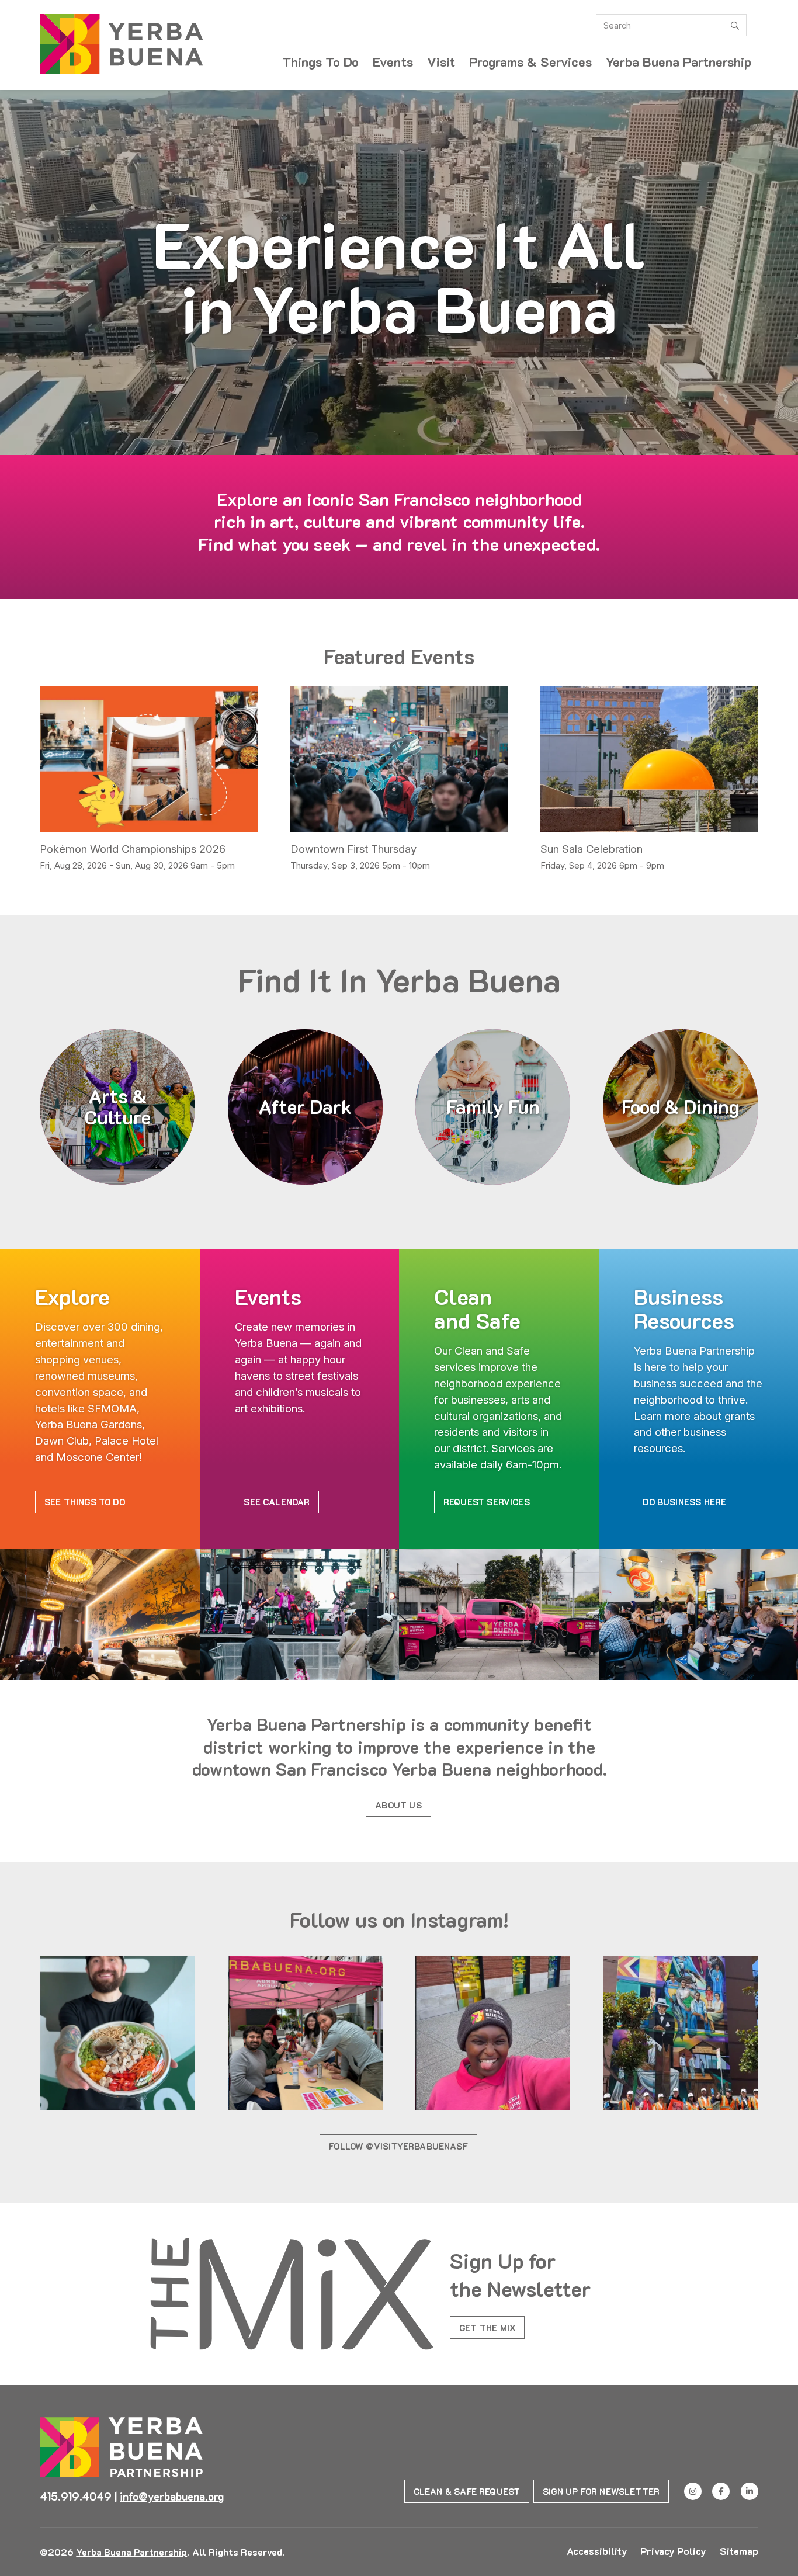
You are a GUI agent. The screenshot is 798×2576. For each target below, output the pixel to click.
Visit (441, 62)
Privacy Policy (673, 2551)
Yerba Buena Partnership (679, 62)
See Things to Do (85, 1502)
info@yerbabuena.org (172, 2497)
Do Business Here (684, 1502)
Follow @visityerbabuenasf (398, 2146)
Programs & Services (530, 62)
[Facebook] (721, 2491)
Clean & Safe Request (467, 2491)
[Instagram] (693, 2491)
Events (393, 62)
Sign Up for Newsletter (601, 2491)
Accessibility (597, 2551)
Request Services (487, 1502)
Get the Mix (487, 2328)
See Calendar (277, 1502)
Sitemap (739, 2551)
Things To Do (320, 62)
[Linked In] (750, 2491)
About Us (398, 1805)
